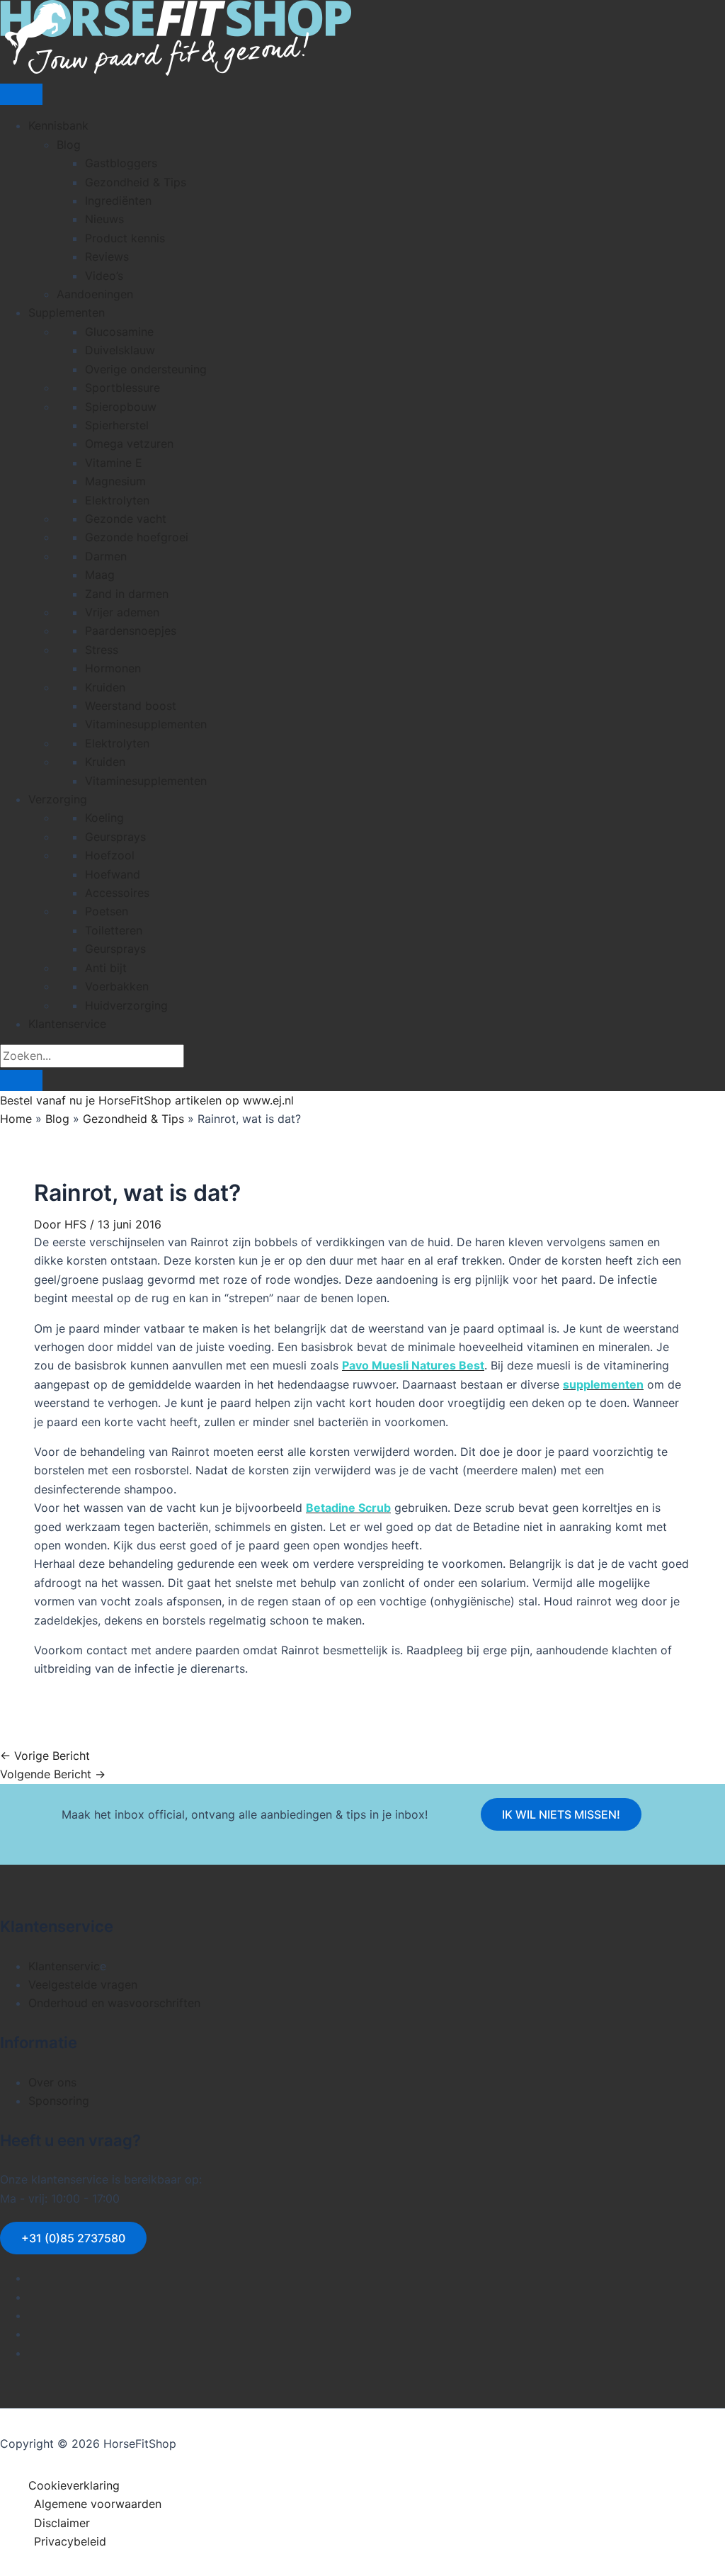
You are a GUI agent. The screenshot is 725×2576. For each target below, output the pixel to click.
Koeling (104, 818)
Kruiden (105, 687)
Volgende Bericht (53, 1774)
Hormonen (113, 668)
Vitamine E (114, 463)
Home (16, 1119)
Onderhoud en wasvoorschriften (114, 2003)
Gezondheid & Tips (136, 182)
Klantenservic (64, 1966)
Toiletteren (114, 930)
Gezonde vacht (126, 519)
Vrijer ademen (122, 612)
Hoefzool (110, 855)
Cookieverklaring (74, 2485)
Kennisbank (58, 125)
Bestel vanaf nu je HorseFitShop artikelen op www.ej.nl (147, 1100)
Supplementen (67, 312)
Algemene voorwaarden (98, 2504)
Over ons (52, 2082)
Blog (69, 145)
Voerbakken (117, 986)
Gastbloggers (121, 163)
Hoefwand (113, 874)
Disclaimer (62, 2523)
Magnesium (115, 481)
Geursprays (115, 837)
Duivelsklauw (120, 350)
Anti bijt (106, 968)
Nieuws (104, 219)
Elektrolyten (117, 500)
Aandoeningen (95, 294)
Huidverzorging (126, 1005)
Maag (100, 575)
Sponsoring (59, 2101)
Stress (102, 650)
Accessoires (117, 893)
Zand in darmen (127, 594)
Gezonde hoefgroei (137, 537)
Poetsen (107, 911)
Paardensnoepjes (131, 631)
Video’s (104, 276)
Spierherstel (117, 425)
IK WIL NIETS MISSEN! (561, 1814)
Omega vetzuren (129, 444)
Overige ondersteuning (146, 369)
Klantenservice (67, 1024)
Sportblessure (122, 388)
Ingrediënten (118, 200)
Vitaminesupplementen (146, 724)
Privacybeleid (70, 2541)
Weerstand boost (131, 706)
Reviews (107, 256)
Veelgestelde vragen (83, 1984)
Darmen (106, 556)
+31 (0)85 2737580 (73, 2238)
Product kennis (125, 238)
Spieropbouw (121, 407)
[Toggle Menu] (21, 94)
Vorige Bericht (45, 1756)
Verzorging (58, 799)
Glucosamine (119, 332)
